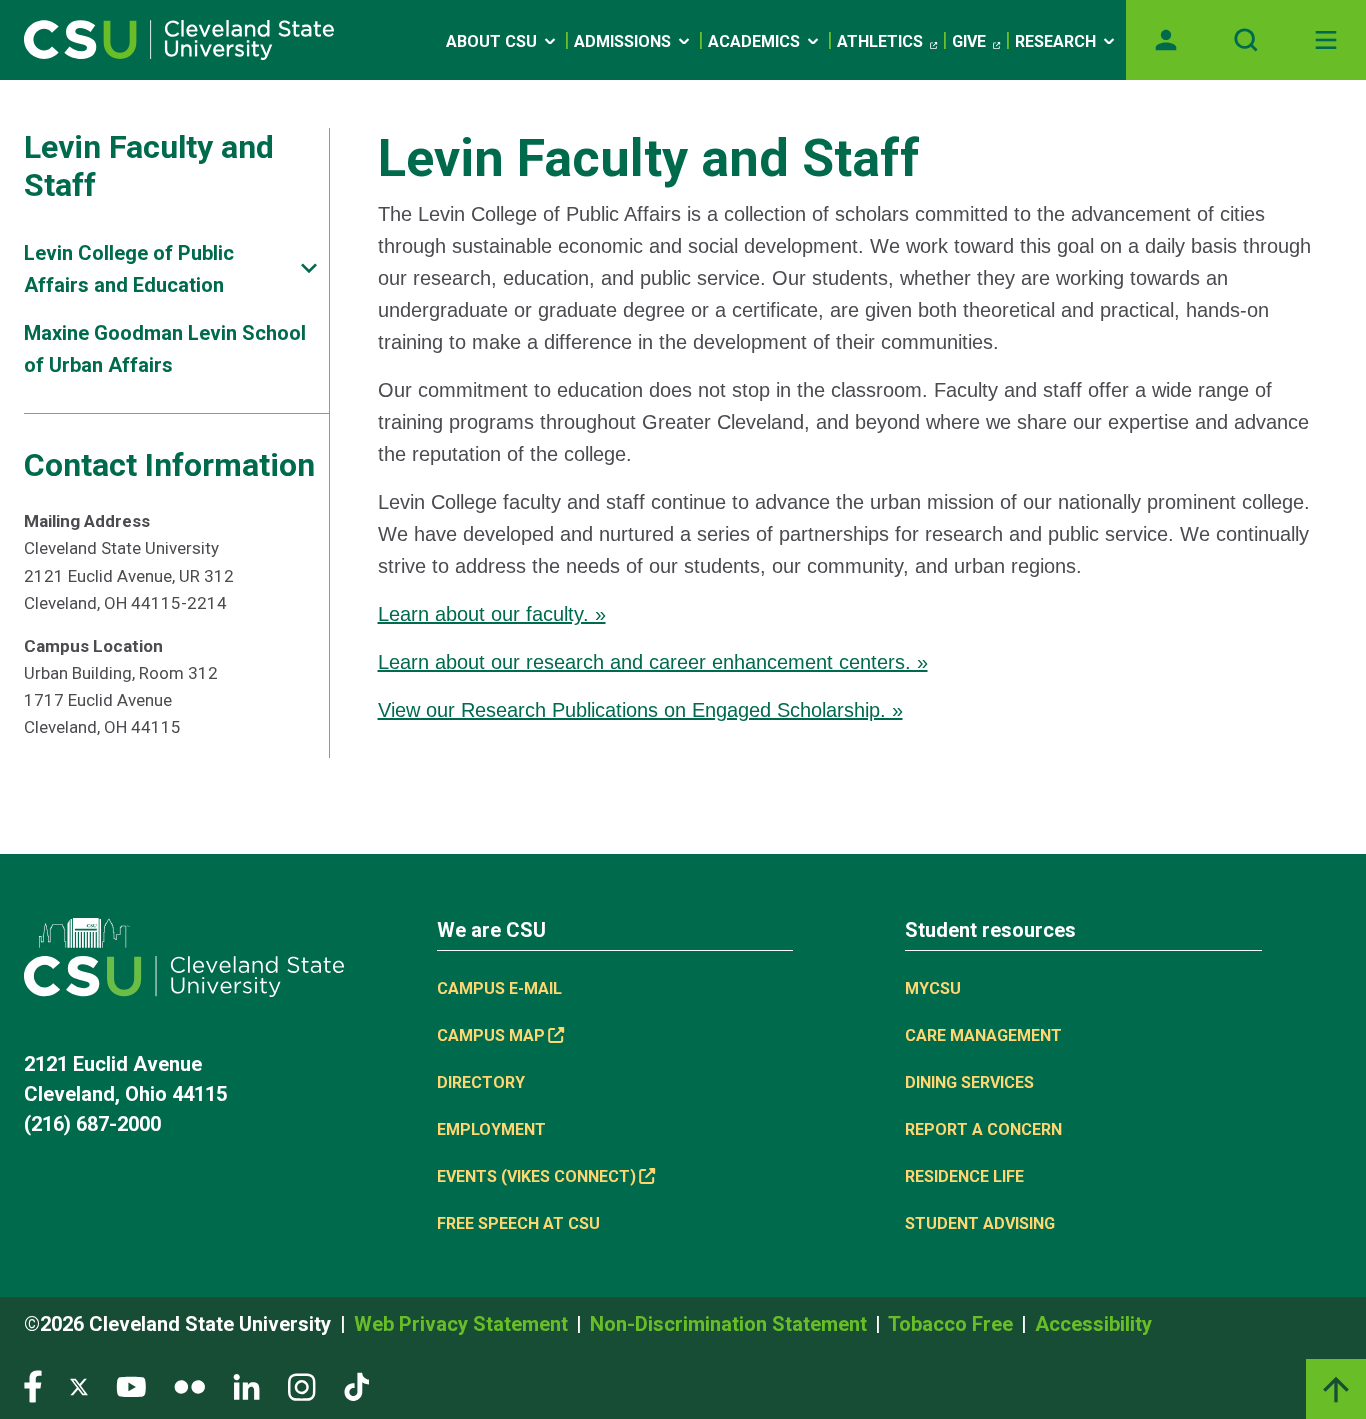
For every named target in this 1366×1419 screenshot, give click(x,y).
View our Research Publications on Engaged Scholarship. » (640, 710)
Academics (754, 41)
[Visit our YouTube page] (131, 1385)
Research (1055, 41)
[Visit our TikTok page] (356, 1385)
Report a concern (983, 1129)
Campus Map (491, 1035)
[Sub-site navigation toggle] (309, 268)
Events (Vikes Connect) (536, 1176)
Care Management (983, 1035)
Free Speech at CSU (518, 1223)
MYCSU (933, 988)
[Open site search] (1246, 40)
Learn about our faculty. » (492, 614)
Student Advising (980, 1223)
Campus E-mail (499, 988)
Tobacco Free (953, 1324)
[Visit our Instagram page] (302, 1385)
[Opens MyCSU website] (1166, 40)
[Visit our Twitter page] (79, 1385)
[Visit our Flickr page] (189, 1385)
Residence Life (964, 1176)
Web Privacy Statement (463, 1324)
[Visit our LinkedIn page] (246, 1385)
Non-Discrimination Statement (731, 1324)
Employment (491, 1129)
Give (969, 41)
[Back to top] (1336, 1389)
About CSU (491, 41)
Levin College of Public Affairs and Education (129, 269)
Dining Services (969, 1082)
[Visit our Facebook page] (33, 1385)
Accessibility (1093, 1324)
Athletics (880, 41)
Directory (481, 1082)
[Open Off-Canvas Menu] (1326, 40)
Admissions (622, 41)
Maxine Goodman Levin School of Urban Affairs (165, 349)
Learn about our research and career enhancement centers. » (653, 662)
